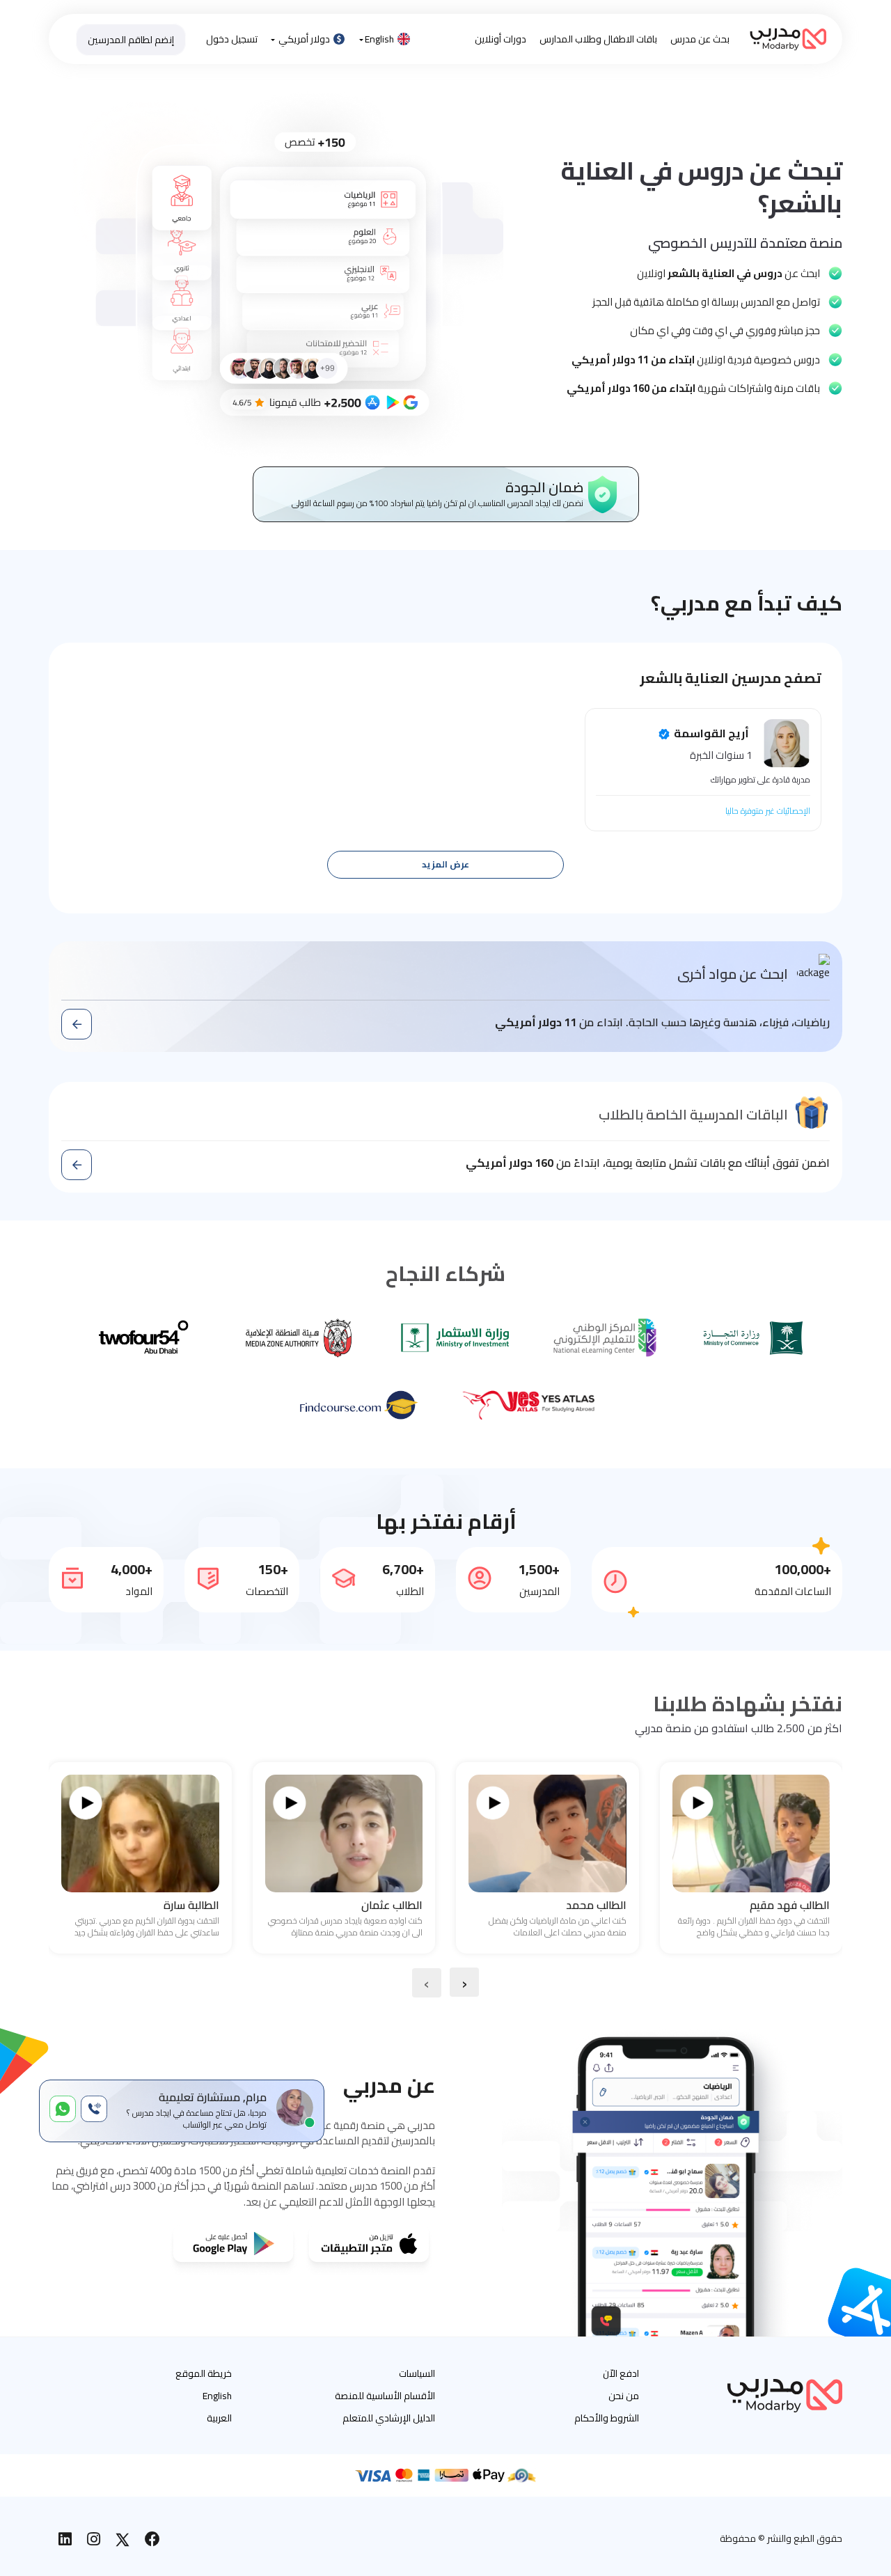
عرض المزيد (445, 864)
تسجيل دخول (232, 39)
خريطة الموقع (204, 2373)
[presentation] (464, 1982)
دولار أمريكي (304, 39)
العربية (219, 2418)
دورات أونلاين (500, 39)
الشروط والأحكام (607, 2418)
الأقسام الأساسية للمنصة (385, 2396)
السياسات (417, 2373)
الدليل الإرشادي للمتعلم (389, 2418)
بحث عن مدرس (700, 39)
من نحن (624, 2396)
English (379, 39)
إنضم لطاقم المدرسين (131, 40)
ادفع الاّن (621, 2373)
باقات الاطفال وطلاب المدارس (598, 39)
